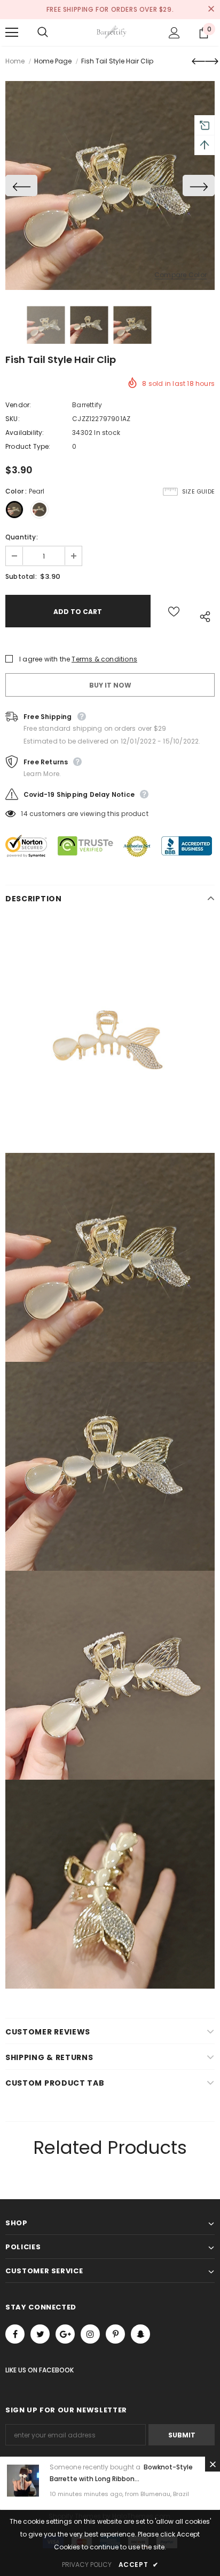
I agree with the (45, 659)
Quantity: (22, 537)
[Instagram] (90, 2334)
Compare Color (180, 275)
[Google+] (65, 2334)
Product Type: (28, 446)
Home (15, 61)
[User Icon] (174, 33)
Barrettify (87, 405)
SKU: (13, 419)
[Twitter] (40, 2334)
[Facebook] (15, 2334)
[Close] (213, 2464)
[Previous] (21, 185)
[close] (211, 10)
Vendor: (18, 405)
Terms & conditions (104, 659)
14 (24, 814)
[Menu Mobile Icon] (12, 33)
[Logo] (112, 32)
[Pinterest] (115, 2334)
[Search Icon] (53, 33)
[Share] (203, 616)
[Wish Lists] (174, 611)
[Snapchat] (140, 2334)
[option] (110, 185)
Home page (53, 61)
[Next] (199, 185)
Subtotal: (21, 576)
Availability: (25, 433)
